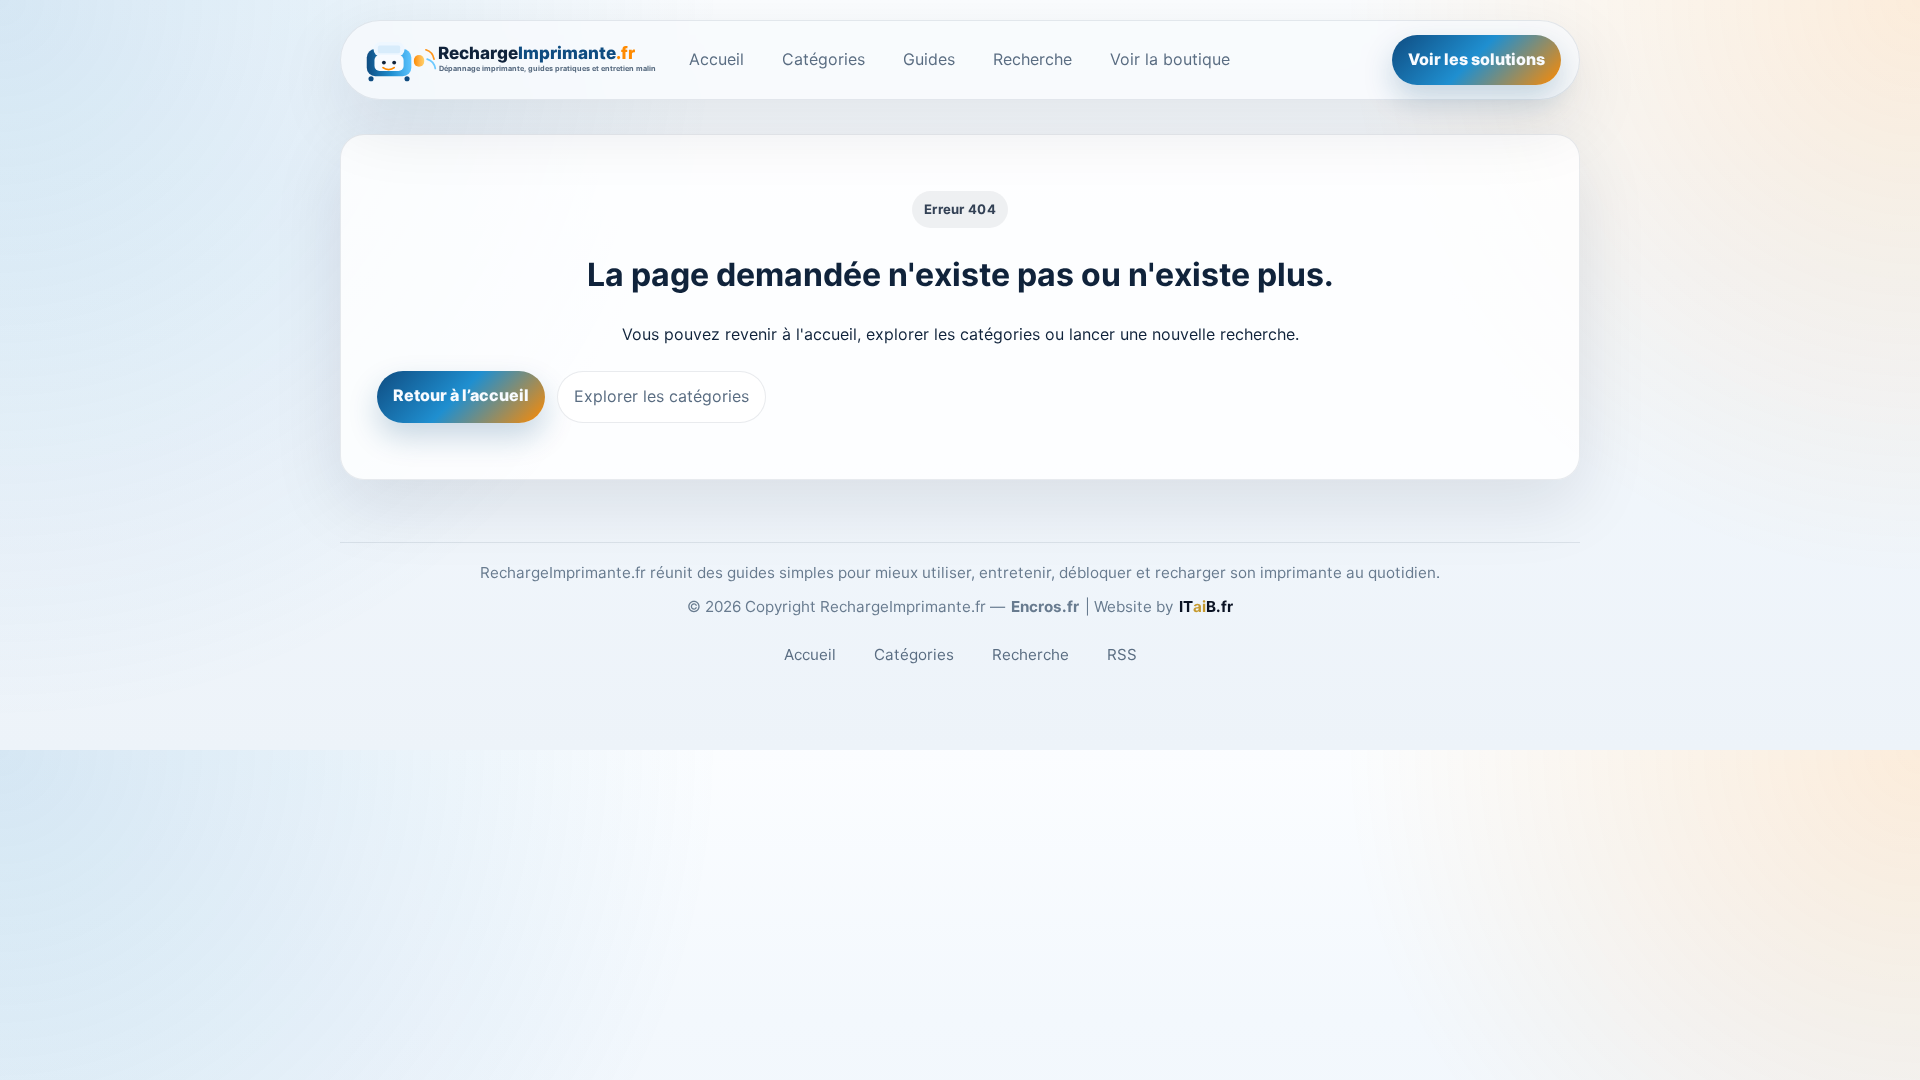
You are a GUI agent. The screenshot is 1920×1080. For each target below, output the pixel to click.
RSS (1122, 654)
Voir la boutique (1170, 59)
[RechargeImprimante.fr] (509, 60)
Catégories (823, 59)
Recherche (1032, 59)
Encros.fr (1045, 606)
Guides (929, 59)
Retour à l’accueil (461, 395)
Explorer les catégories (661, 396)
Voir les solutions (1476, 59)
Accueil (716, 59)
